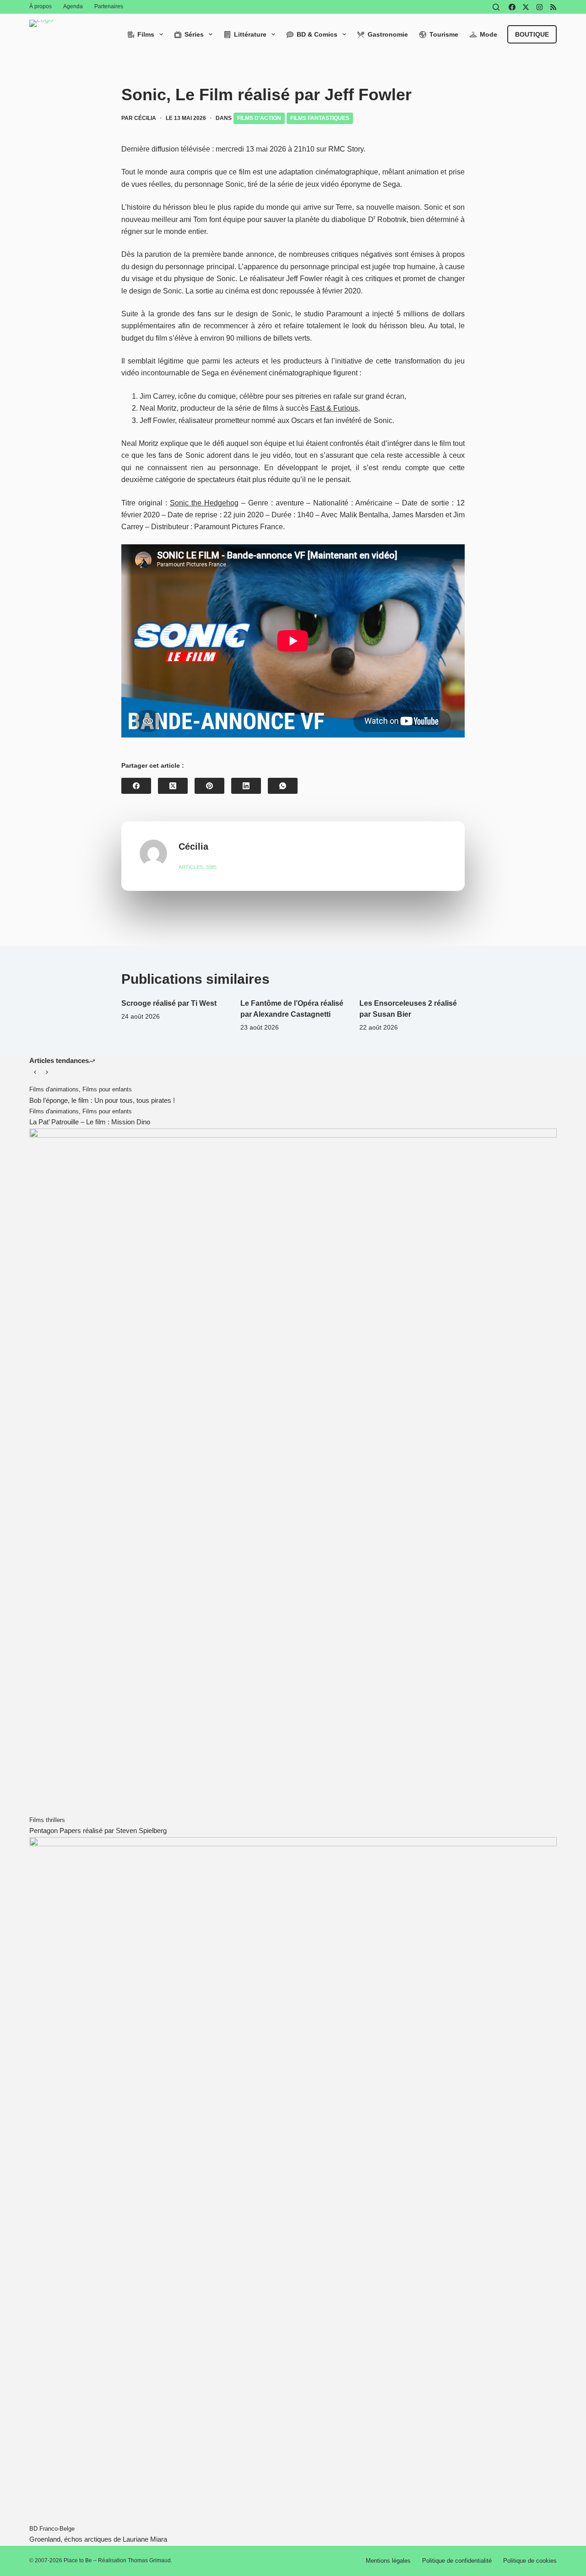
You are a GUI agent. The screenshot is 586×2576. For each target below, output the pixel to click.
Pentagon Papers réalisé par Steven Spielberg (98, 1830)
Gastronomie (388, 34)
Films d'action (259, 118)
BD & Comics (317, 34)
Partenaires (109, 6)
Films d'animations (54, 1089)
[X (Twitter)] (526, 7)
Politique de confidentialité (457, 2561)
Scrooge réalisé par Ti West (169, 1003)
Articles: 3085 (198, 867)
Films (146, 34)
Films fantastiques (320, 118)
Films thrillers (47, 1820)
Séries (194, 34)
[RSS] (553, 7)
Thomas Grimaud (149, 2560)
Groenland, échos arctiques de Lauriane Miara (98, 2539)
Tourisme (444, 34)
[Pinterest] (209, 786)
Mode (488, 34)
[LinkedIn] (246, 786)
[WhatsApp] (283, 786)
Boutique (532, 34)
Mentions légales (388, 2561)
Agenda (73, 6)
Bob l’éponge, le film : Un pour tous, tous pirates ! (102, 1100)
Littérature (250, 34)
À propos (41, 6)
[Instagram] (540, 7)
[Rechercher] (496, 7)
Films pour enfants (107, 1089)
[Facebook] (512, 7)
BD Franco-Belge (52, 2529)
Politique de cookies (530, 2561)
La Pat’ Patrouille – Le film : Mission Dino (90, 1122)
